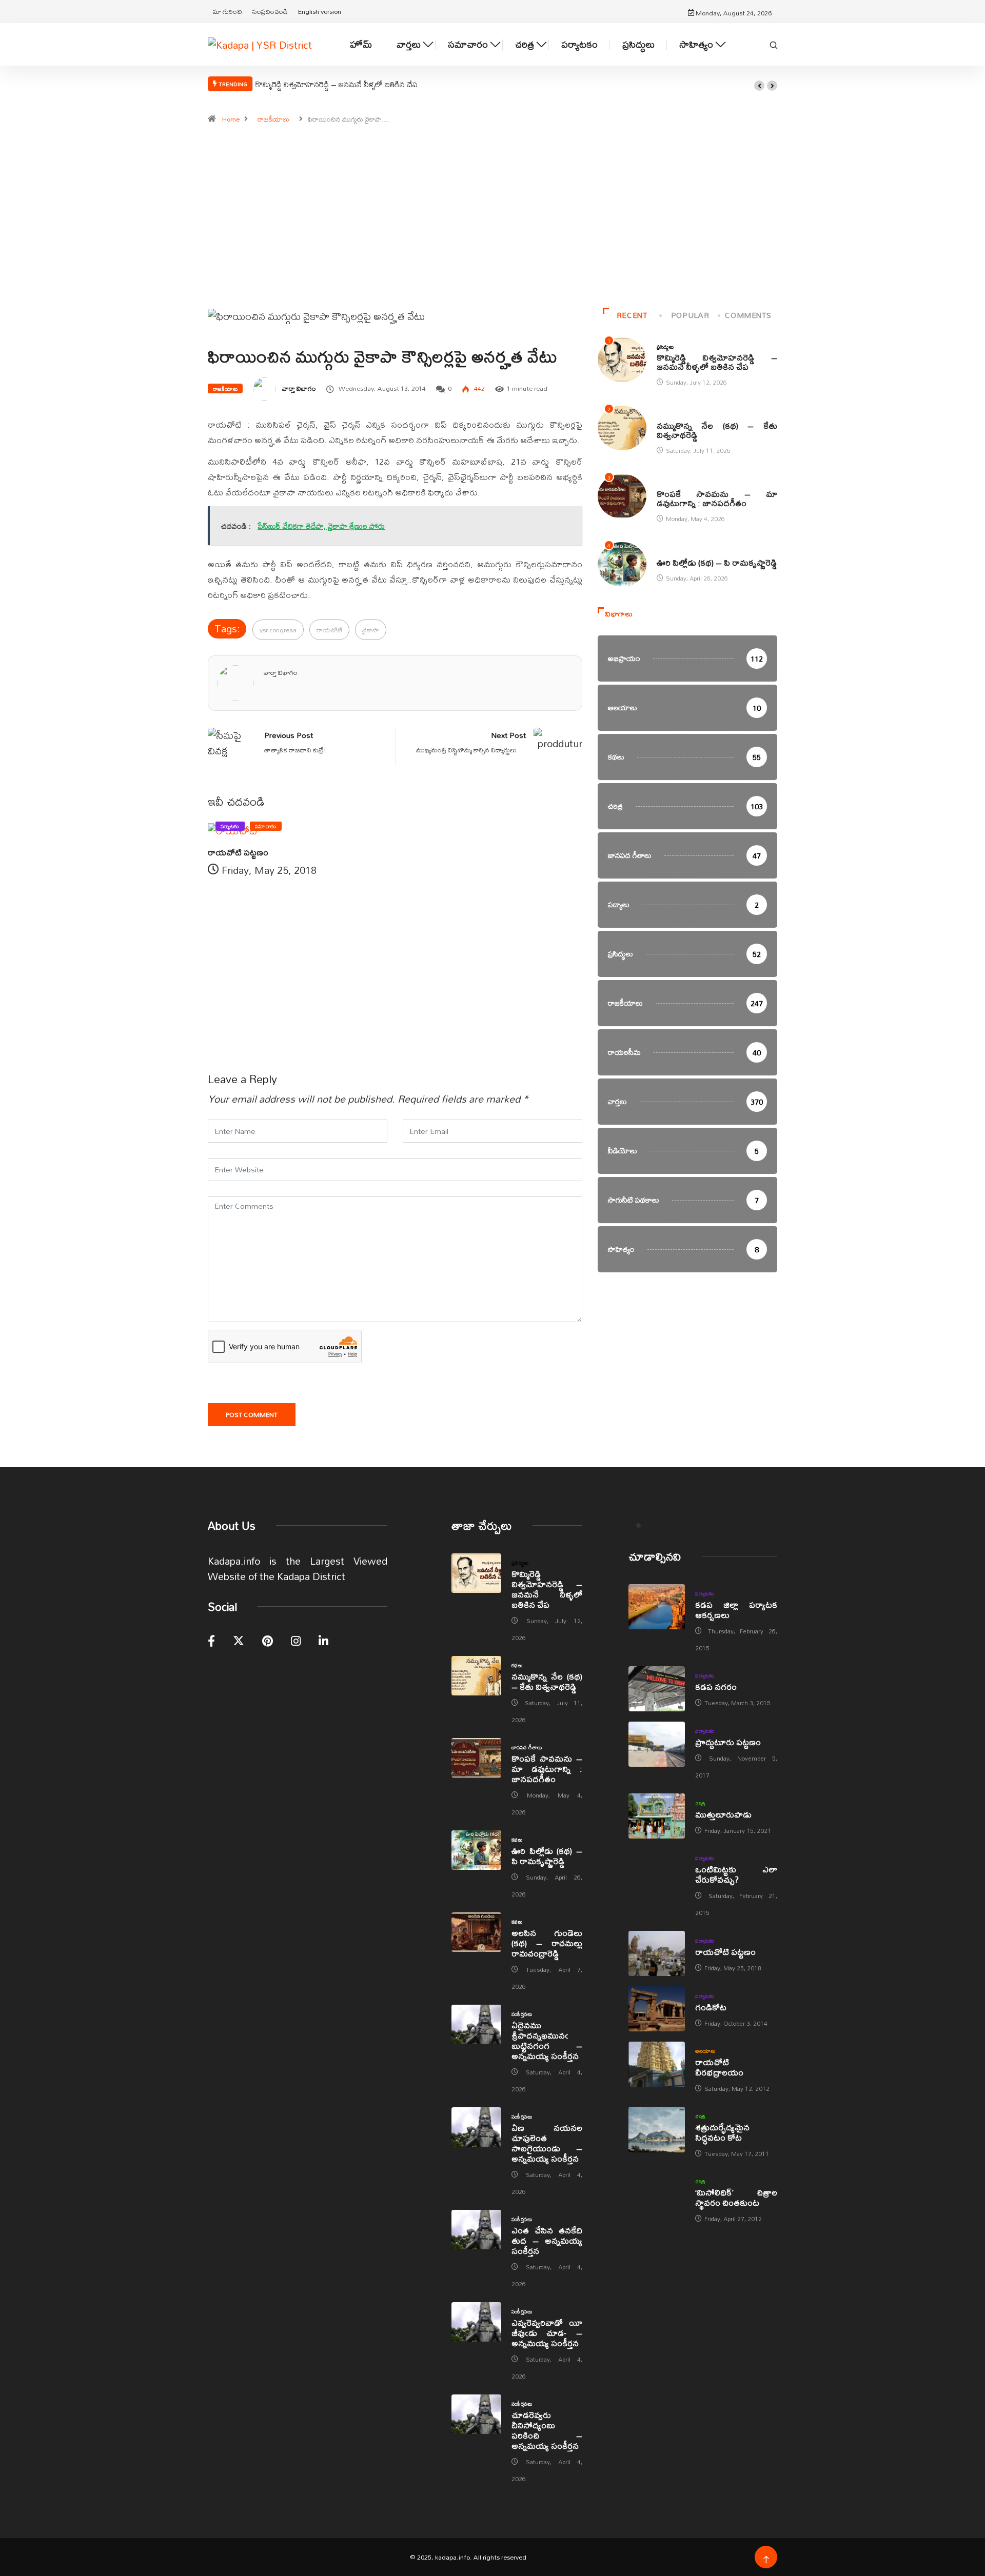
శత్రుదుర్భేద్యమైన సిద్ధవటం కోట (722, 2132)
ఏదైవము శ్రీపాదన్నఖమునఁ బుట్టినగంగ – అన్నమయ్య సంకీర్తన (547, 2040)
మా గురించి (228, 11)
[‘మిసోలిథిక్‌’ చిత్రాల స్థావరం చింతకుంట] (657, 2194)
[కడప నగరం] (657, 1689)
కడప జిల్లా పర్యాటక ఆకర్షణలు (736, 1610)
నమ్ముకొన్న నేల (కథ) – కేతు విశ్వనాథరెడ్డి (717, 430)
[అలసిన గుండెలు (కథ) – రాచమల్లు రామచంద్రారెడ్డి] (476, 1932)
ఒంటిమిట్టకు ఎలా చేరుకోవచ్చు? (736, 1874)
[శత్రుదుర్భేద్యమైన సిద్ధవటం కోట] (657, 2129)
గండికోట (711, 2007)
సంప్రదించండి (270, 11)
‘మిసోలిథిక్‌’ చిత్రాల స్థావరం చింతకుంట (736, 2197)
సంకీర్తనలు (522, 2014)
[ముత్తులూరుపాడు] (657, 1816)
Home (231, 119)
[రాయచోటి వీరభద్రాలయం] (657, 2064)
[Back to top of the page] (766, 2560)
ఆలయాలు (705, 2051)
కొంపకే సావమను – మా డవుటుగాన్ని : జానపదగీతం (717, 498)
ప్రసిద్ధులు (638, 44)
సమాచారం (468, 44)
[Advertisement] (493, 221)
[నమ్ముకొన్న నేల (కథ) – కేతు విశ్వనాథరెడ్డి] (476, 1676)
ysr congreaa (278, 630)
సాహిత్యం (696, 44)
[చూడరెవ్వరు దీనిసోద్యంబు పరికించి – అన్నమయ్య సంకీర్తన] (476, 2414)
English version (320, 11)
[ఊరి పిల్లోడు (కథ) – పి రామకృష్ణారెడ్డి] (476, 1850)
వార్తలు (409, 44)
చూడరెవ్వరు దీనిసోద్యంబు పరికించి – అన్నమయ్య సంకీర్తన (547, 2430)
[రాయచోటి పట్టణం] (657, 1953)
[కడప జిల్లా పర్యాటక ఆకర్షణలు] (657, 1607)
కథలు (662, 415)
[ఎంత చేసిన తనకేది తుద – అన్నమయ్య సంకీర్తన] (476, 2230)
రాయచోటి (329, 630)
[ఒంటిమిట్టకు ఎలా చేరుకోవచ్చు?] (657, 1871)
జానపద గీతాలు (672, 483)
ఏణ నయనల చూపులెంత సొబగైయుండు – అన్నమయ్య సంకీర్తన (547, 2143)
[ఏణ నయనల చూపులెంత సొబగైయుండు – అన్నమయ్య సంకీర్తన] (476, 2127)
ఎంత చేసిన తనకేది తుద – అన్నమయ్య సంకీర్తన (547, 2240)
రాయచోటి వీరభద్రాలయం (719, 2067)
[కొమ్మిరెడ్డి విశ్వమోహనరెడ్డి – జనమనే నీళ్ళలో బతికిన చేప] (476, 1573)
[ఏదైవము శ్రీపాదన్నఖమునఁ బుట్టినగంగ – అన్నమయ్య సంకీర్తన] (476, 2025)
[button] (759, 86)
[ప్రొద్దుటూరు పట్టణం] (657, 1744)
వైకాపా (371, 630)
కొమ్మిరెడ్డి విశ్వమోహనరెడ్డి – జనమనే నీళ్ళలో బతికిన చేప (337, 84)
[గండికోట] (657, 2009)
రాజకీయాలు (273, 119)
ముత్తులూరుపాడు (723, 1814)
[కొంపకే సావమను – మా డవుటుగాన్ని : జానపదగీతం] (476, 1758)
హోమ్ (361, 44)
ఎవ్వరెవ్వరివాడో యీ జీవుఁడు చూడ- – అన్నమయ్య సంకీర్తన (547, 2333)
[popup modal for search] (774, 44)
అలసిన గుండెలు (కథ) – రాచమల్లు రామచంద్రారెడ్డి (547, 1943)
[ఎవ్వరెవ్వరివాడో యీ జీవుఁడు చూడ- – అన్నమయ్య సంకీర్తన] (476, 2322)
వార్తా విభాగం (299, 388)
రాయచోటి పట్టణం (238, 852)
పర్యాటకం (579, 44)
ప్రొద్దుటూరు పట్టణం (728, 1742)
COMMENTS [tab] (748, 315)
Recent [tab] (632, 315)
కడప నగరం (716, 1686)
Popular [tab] (690, 315)
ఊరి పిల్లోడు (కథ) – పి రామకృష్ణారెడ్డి (717, 562)
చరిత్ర (525, 44)
